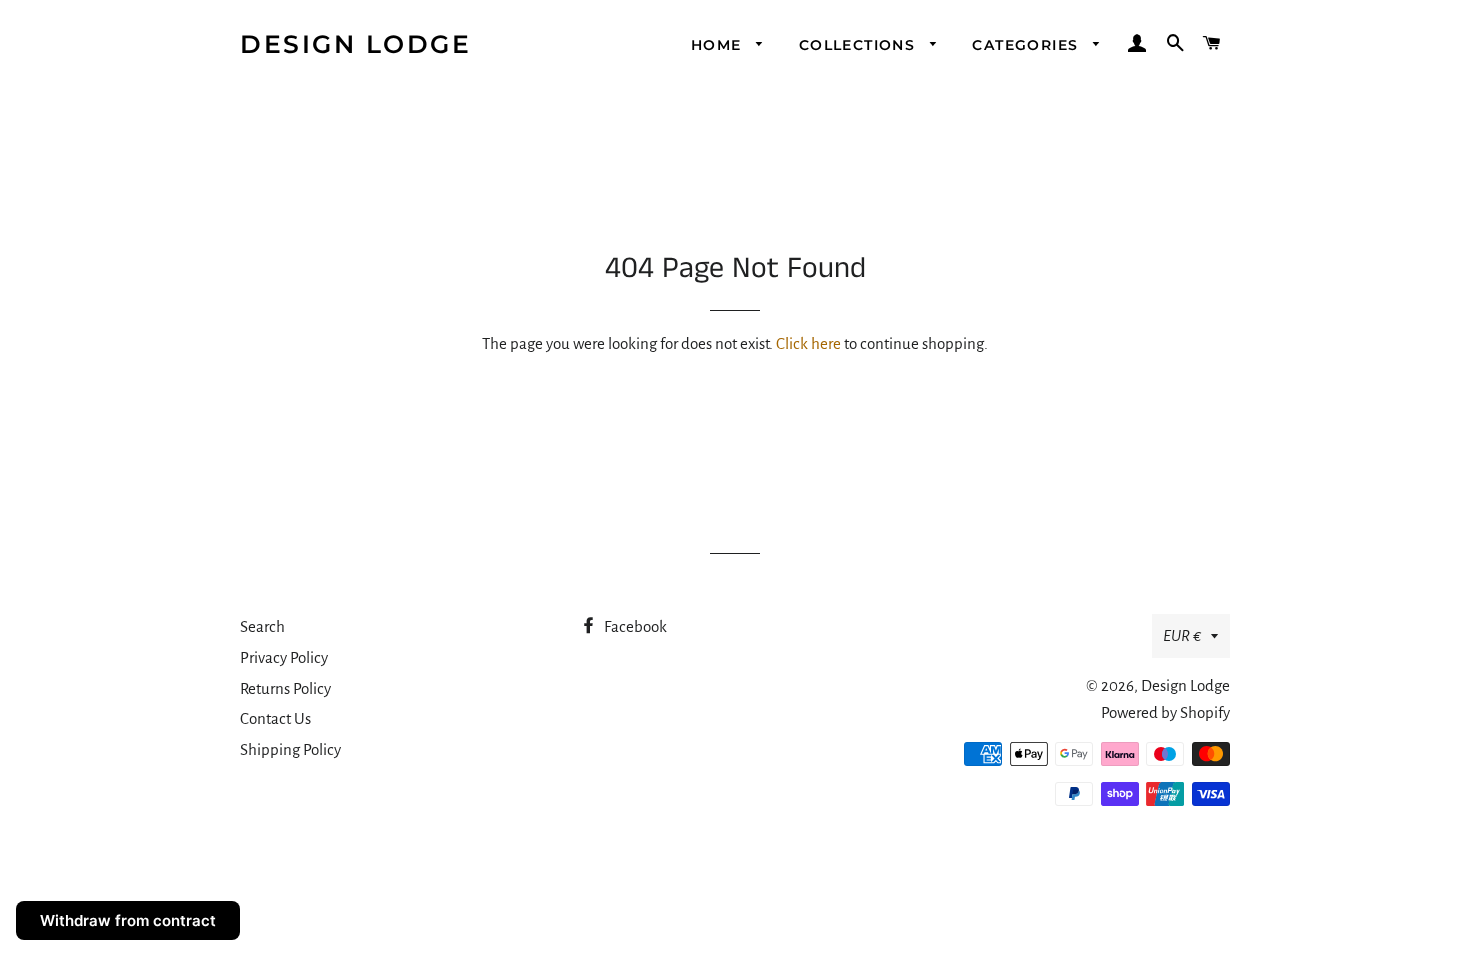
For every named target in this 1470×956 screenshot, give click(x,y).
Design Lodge (355, 44)
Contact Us (275, 718)
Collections (860, 45)
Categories (1027, 45)
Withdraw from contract (128, 920)
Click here (808, 343)
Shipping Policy (290, 749)
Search (262, 626)
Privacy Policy (284, 657)
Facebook (634, 626)
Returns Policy (285, 688)
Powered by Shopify (1165, 712)
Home (719, 45)
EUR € (1182, 635)
